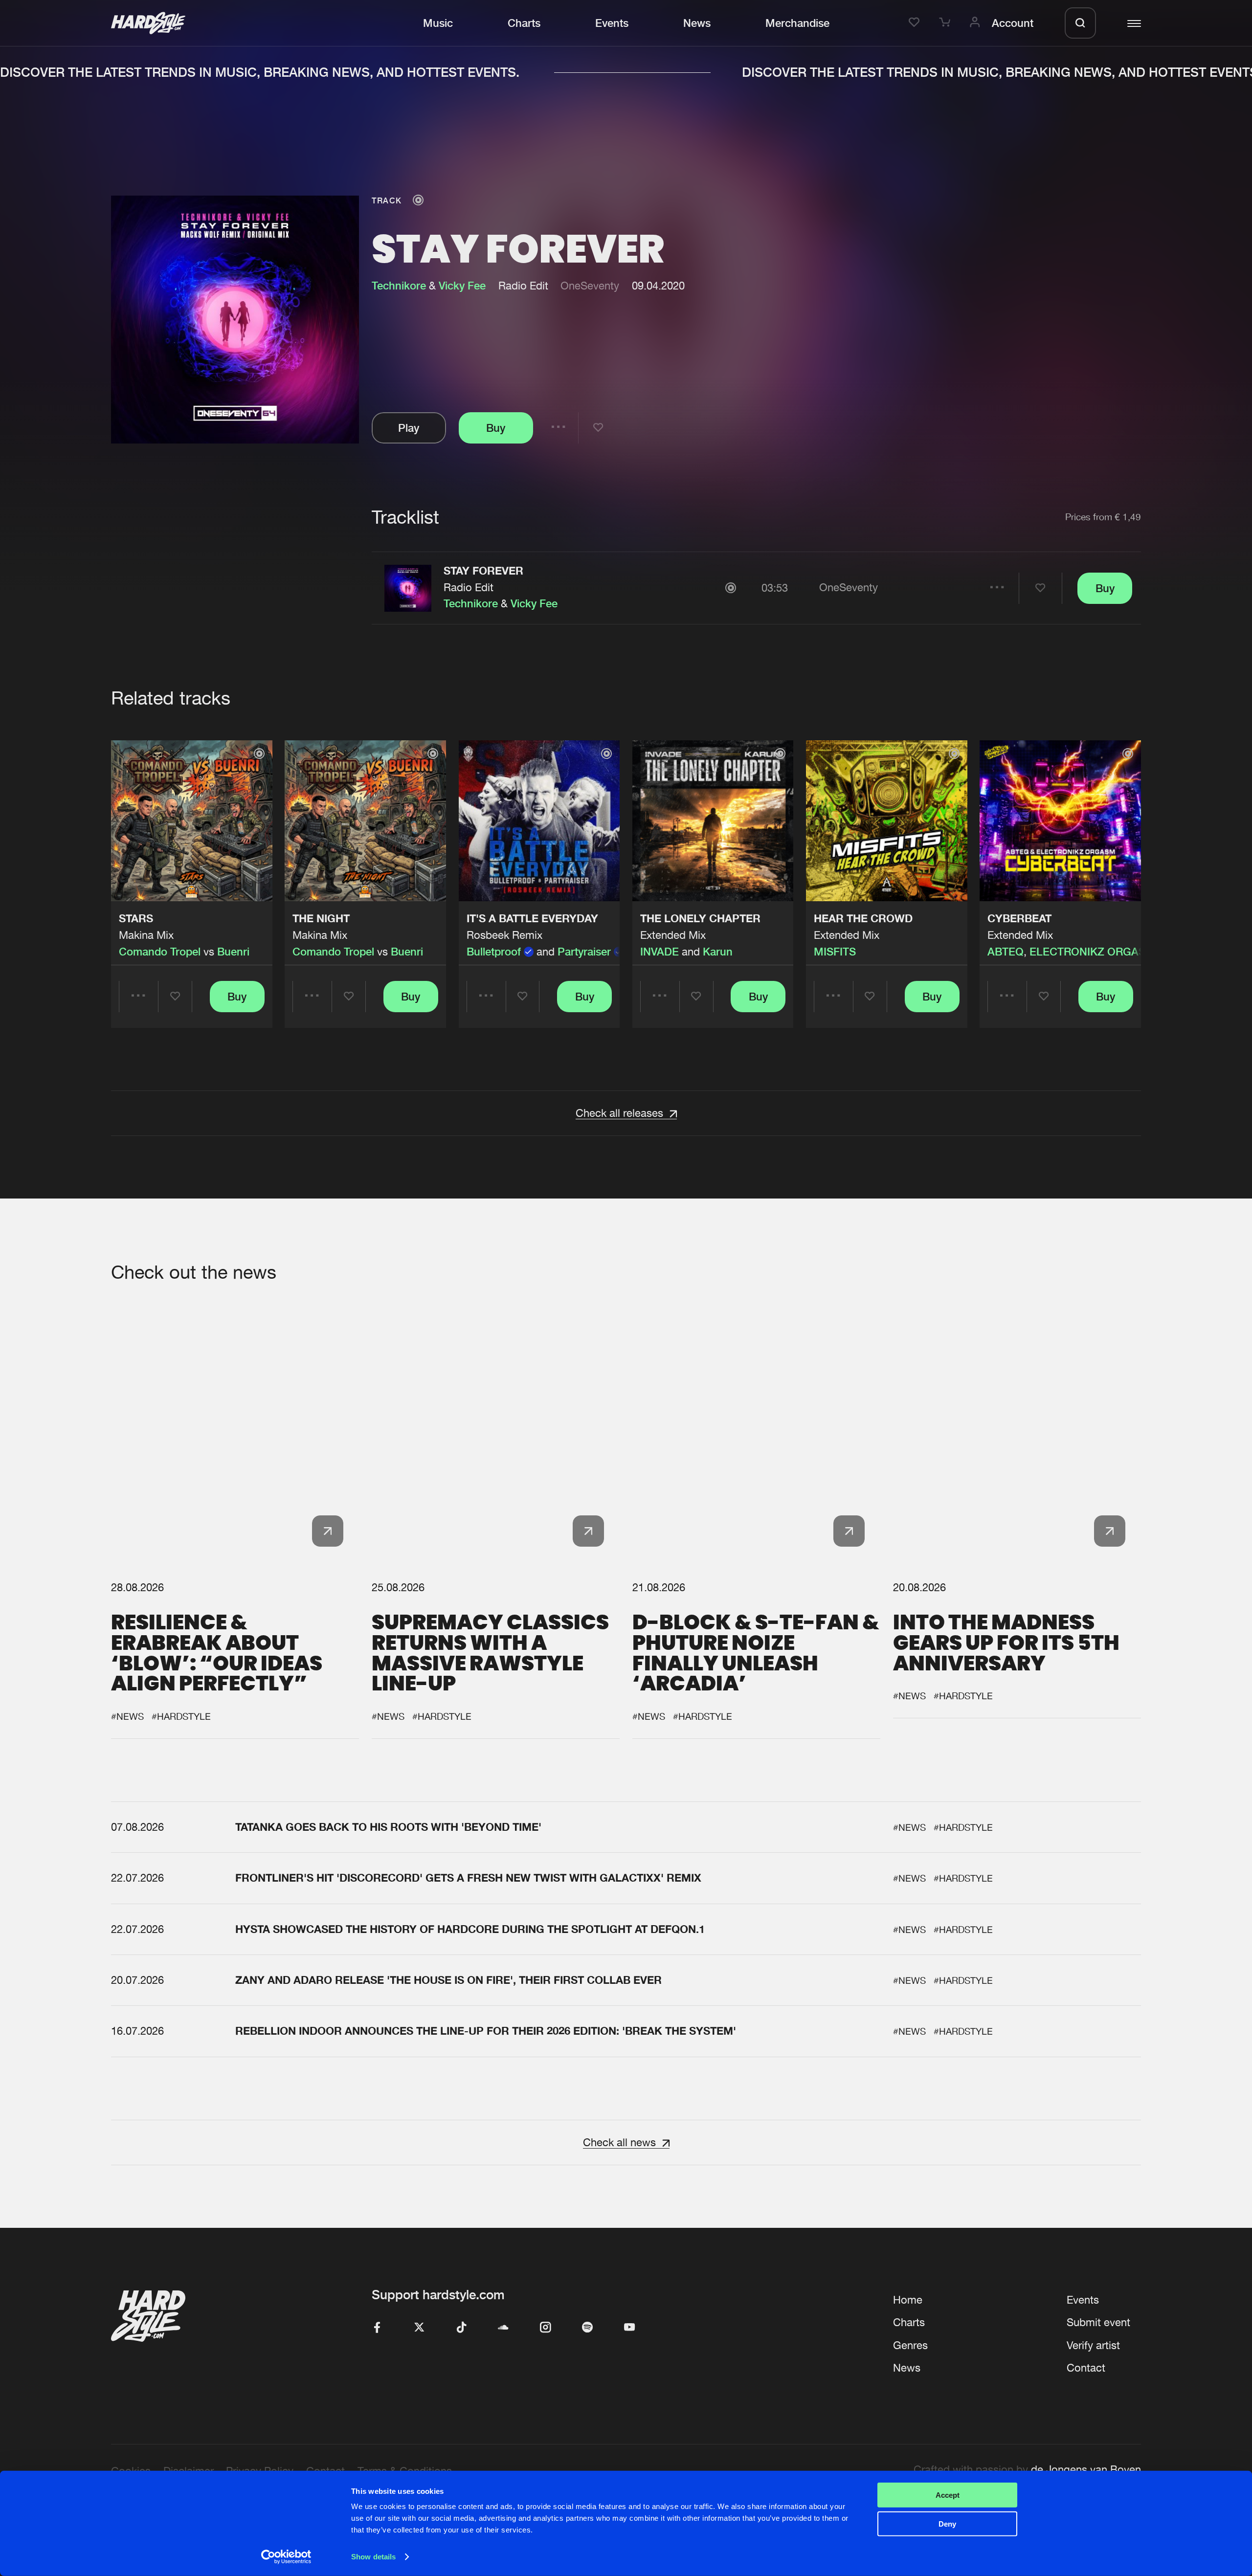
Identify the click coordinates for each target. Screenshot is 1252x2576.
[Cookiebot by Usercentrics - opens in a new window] (286, 2557)
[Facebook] (377, 2328)
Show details (373, 2557)
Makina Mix (146, 935)
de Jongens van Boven (1086, 2469)
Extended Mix (673, 935)
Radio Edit (469, 587)
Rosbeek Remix (504, 935)
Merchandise (797, 23)
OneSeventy (590, 286)
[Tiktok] (461, 2328)
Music (438, 23)
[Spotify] (587, 2328)
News (697, 23)
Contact (1086, 2368)
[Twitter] (419, 2328)
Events (612, 23)
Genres (910, 2345)
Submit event (1098, 2322)
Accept (948, 2495)
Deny (947, 2523)
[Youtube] (629, 2328)
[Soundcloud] (503, 2328)
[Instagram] (545, 2328)
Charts (524, 23)
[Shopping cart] (946, 23)
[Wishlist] (916, 23)
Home (908, 2300)
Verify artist (1093, 2345)
